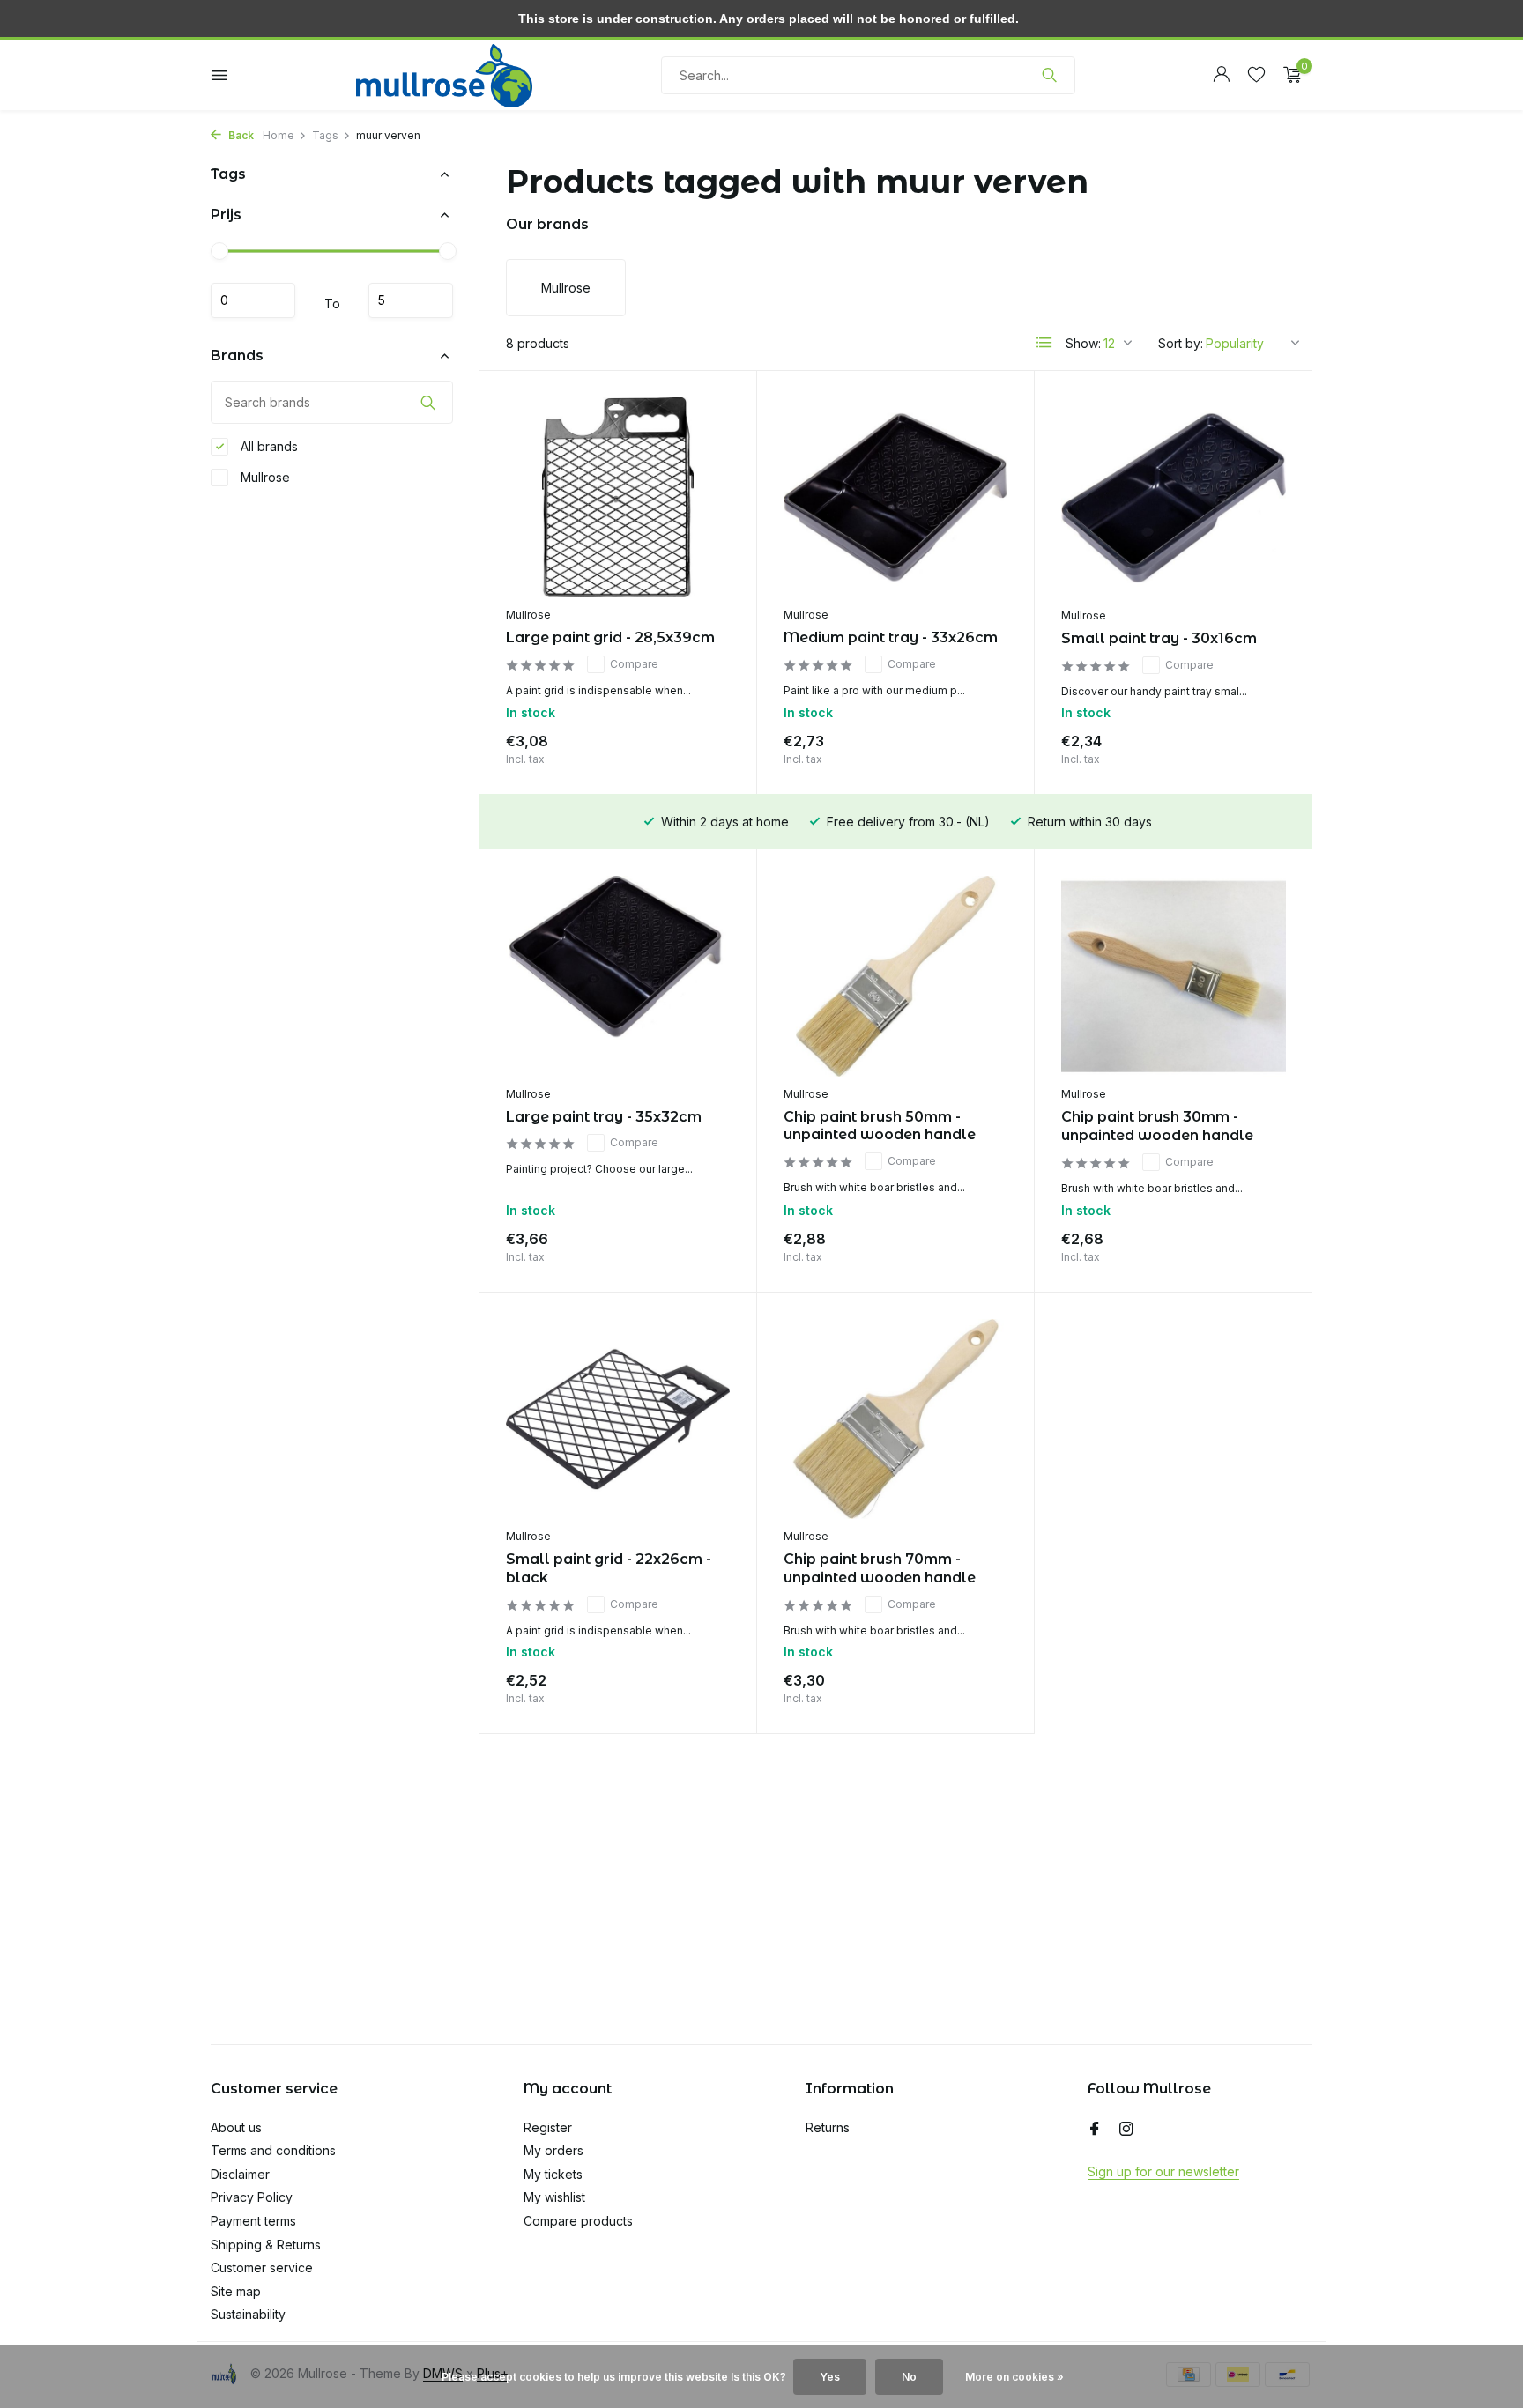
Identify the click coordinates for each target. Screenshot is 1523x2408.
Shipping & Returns (266, 2245)
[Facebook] (1095, 2130)
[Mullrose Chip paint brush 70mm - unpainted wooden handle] (895, 1419)
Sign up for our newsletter (1163, 2171)
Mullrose (264, 477)
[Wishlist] (1256, 75)
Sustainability (248, 2314)
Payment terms (253, 2221)
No (909, 2377)
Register (548, 2127)
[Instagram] (1126, 2130)
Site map (236, 2291)
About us (236, 2127)
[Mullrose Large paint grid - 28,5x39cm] (618, 497)
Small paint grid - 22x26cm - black (609, 1568)
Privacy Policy (252, 2197)
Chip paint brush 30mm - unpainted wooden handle (1157, 1126)
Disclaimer (240, 2174)
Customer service (262, 2267)
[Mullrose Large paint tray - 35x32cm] (618, 976)
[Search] (1049, 75)
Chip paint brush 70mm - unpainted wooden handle (880, 1568)
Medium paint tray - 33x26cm (891, 637)
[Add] (699, 746)
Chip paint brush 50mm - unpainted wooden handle (880, 1126)
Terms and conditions (273, 2150)
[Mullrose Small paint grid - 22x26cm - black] (618, 1419)
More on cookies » (1014, 2377)
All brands (267, 446)
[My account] (1221, 75)
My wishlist (554, 2197)
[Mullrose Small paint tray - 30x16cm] (1174, 498)
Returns (828, 2127)
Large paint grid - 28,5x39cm (610, 637)
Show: (1083, 343)
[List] (1044, 343)
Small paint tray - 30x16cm (1159, 638)
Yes (830, 2377)
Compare (634, 664)
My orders (553, 2150)
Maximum (411, 300)
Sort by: (1181, 343)
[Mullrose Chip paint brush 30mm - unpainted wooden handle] (1174, 976)
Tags (325, 135)
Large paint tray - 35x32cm (604, 1117)
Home (279, 135)
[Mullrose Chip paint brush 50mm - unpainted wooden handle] (895, 976)
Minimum (253, 300)
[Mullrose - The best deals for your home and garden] (444, 75)
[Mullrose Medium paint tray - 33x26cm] (895, 497)
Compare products (578, 2221)
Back (240, 135)
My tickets (553, 2174)
